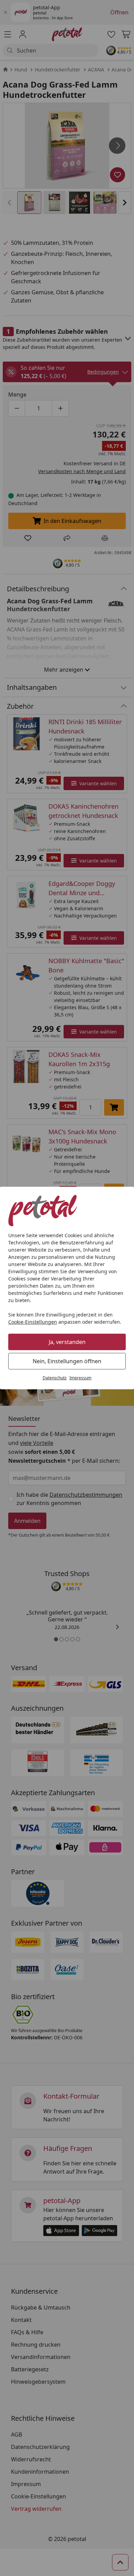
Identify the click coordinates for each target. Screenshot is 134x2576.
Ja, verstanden (67, 1342)
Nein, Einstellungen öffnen (67, 1361)
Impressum (80, 1378)
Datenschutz (55, 1378)
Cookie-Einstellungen (33, 1322)
